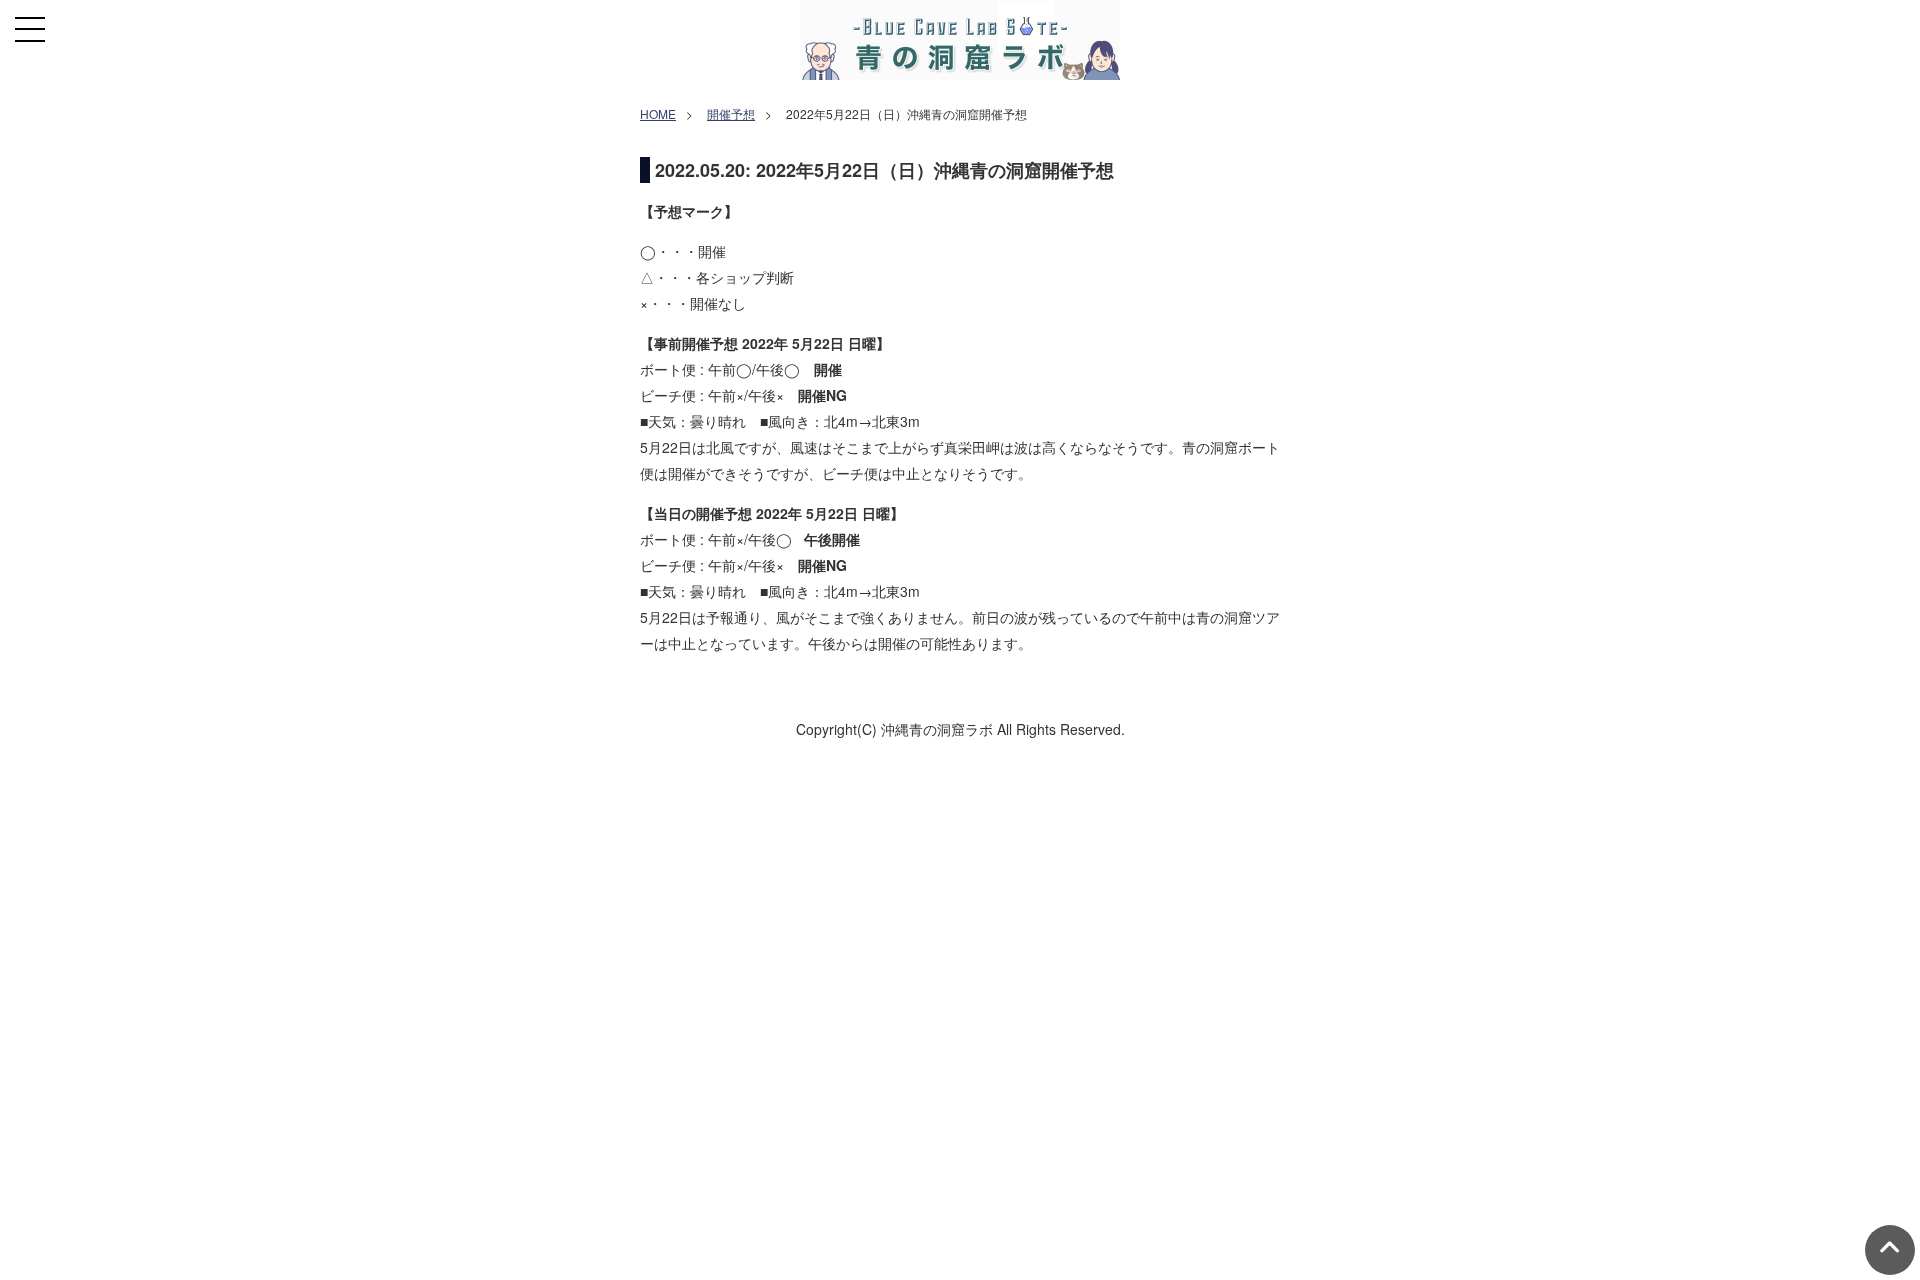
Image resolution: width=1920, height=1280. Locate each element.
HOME (658, 113)
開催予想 (731, 113)
